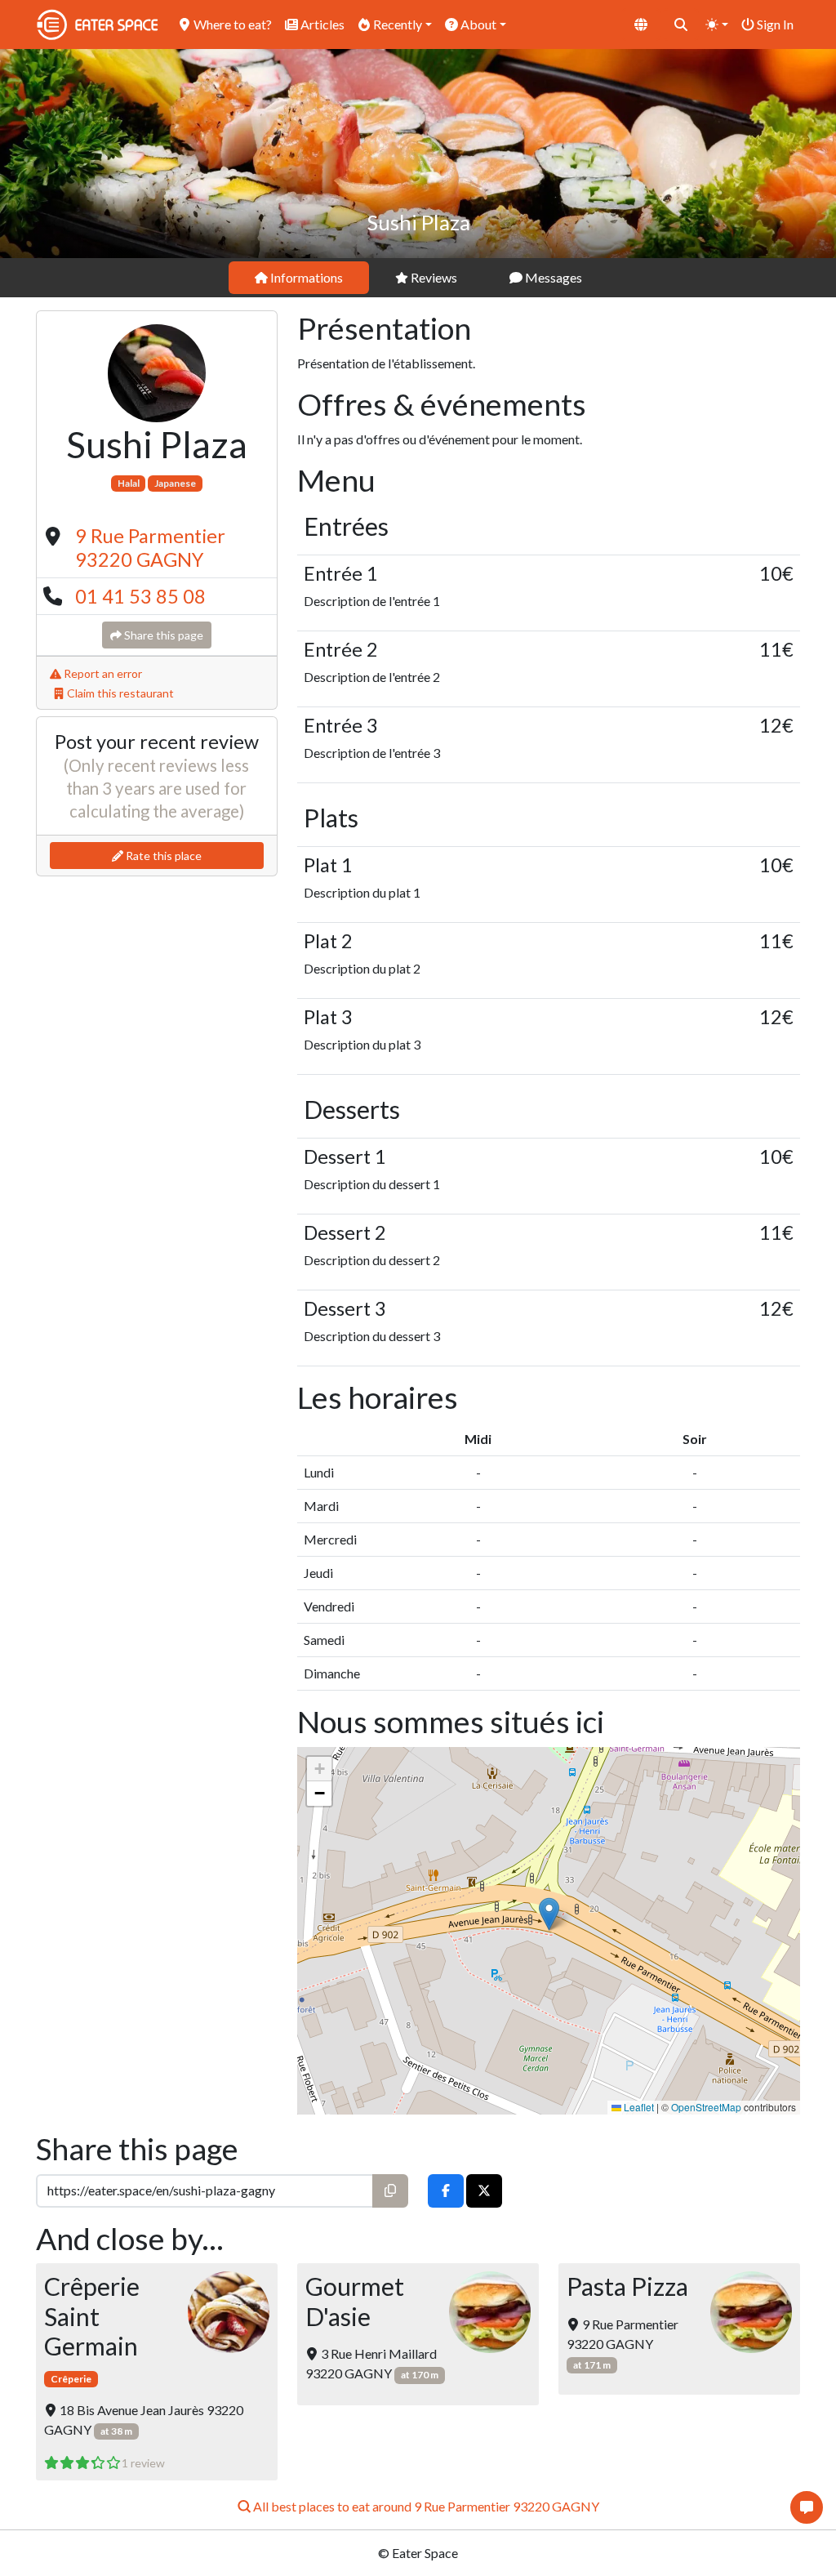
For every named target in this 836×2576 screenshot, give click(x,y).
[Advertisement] (157, 985)
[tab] (299, 278)
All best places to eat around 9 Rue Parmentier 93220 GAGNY (425, 2506)
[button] (549, 1914)
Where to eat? (231, 24)
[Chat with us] (807, 2507)
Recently (396, 24)
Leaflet (638, 2107)
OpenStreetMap (706, 2107)
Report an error (102, 673)
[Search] (681, 25)
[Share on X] (484, 2191)
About (477, 24)
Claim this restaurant (119, 693)
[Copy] (390, 2191)
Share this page (162, 635)
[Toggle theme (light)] (717, 25)
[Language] (641, 25)
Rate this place (162, 856)
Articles (321, 24)
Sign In (774, 24)
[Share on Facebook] (446, 2191)
